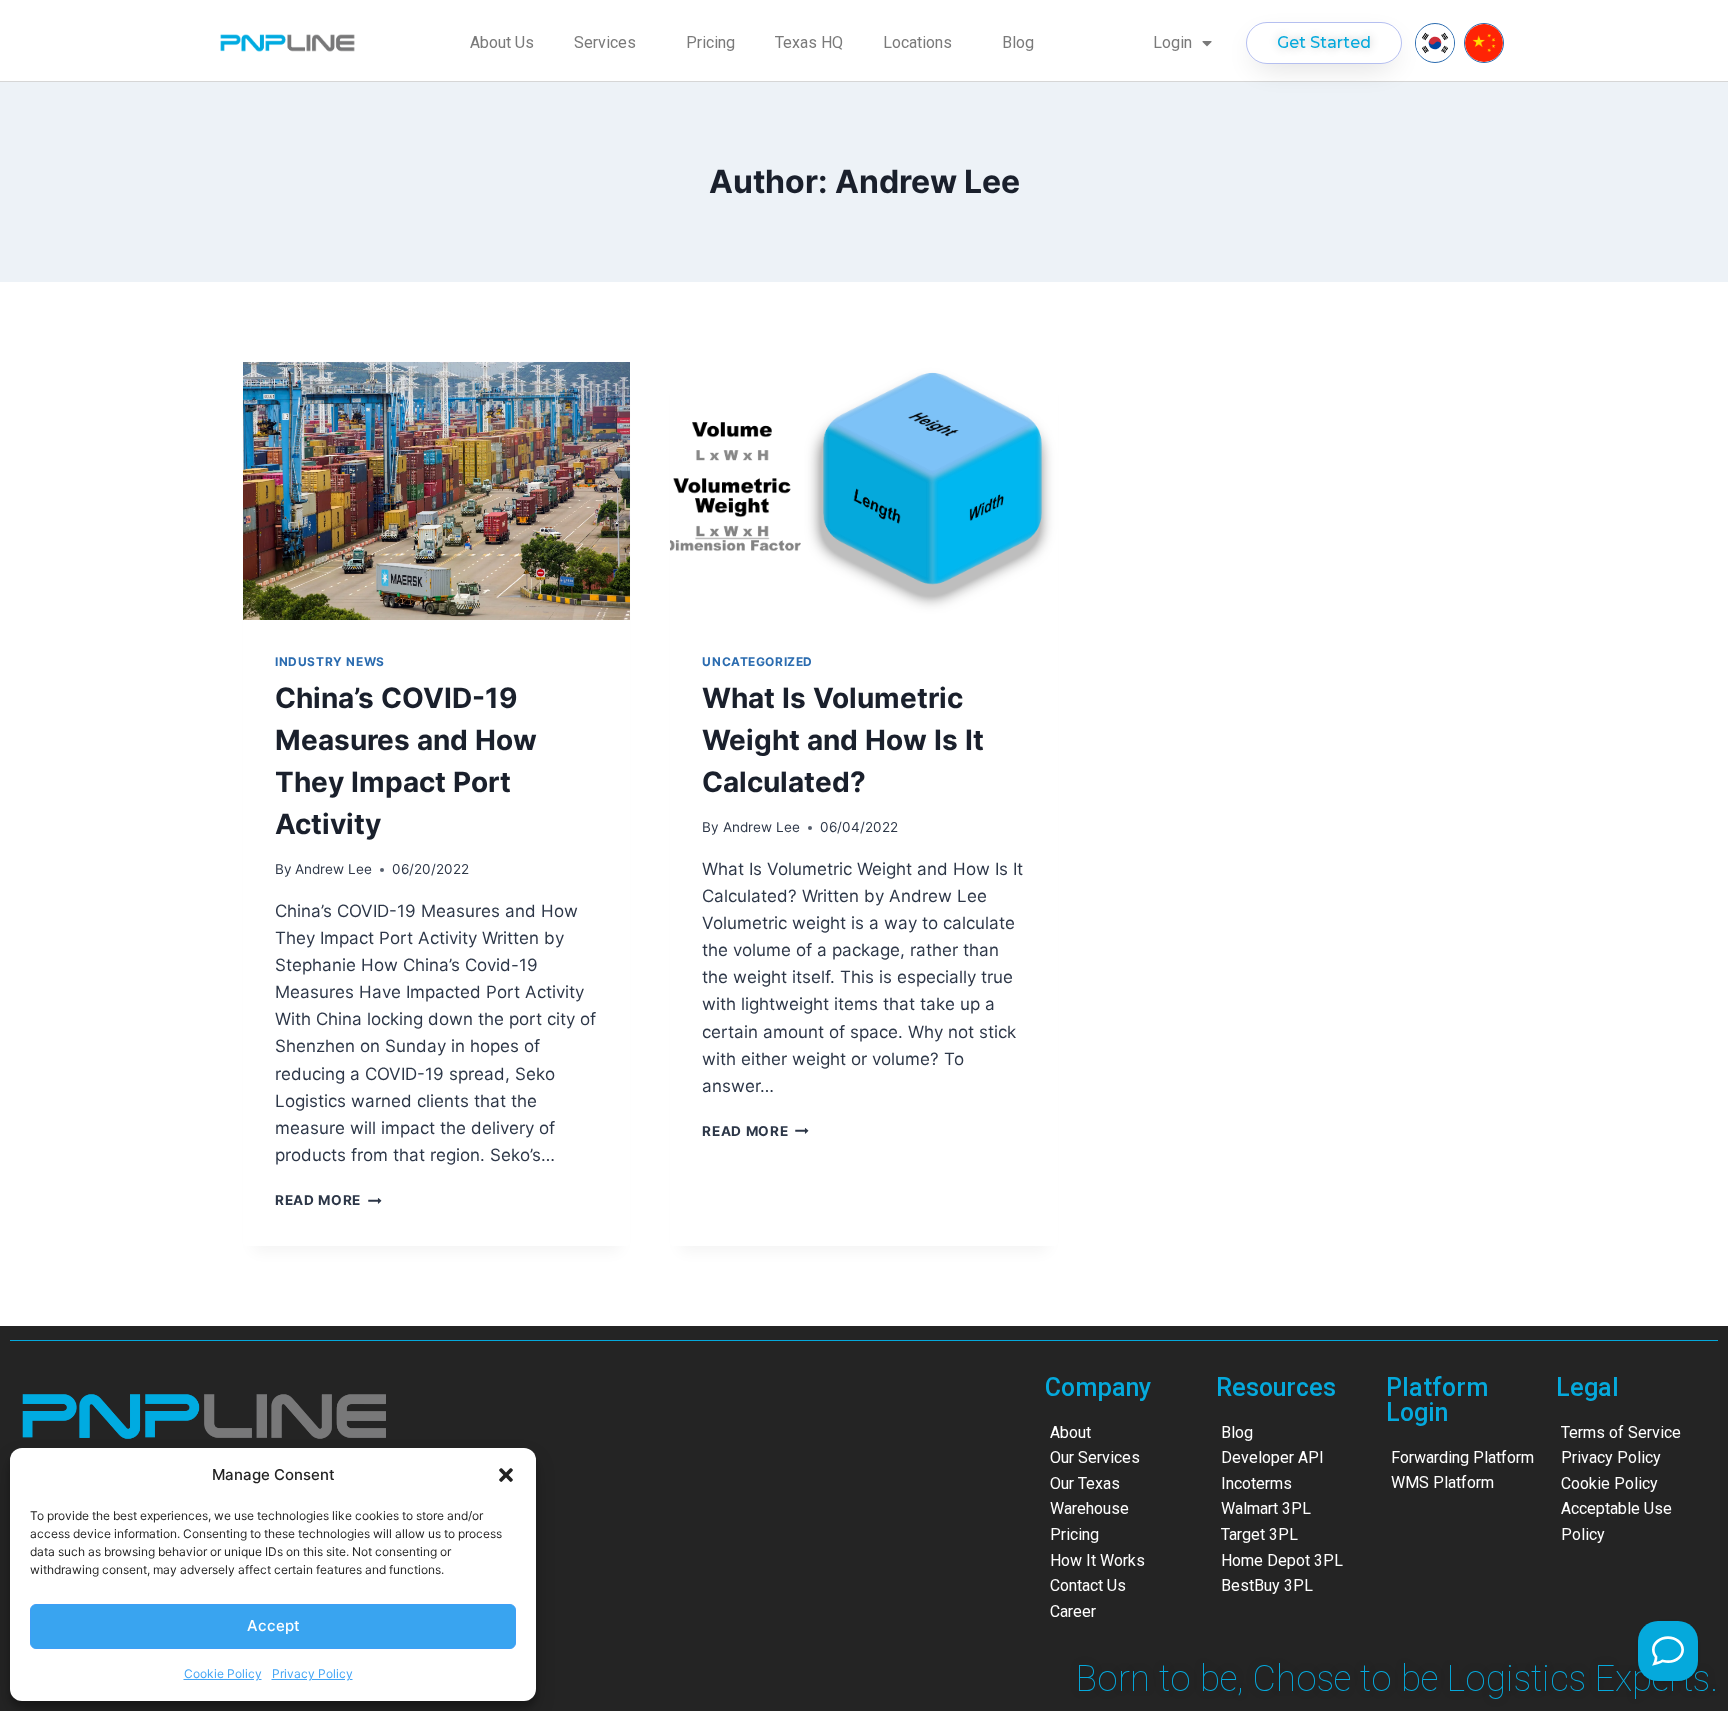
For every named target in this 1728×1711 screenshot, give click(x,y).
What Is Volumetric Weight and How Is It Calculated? (843, 740)
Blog (1018, 42)
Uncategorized (757, 661)
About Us (502, 42)
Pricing (710, 42)
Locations (917, 42)
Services (605, 42)
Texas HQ (809, 42)
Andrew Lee (333, 869)
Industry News (330, 661)
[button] (506, 1475)
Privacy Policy (312, 1673)
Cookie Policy (223, 1673)
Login (1172, 42)
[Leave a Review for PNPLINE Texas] (1668, 1651)
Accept (273, 1625)
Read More (328, 1200)
